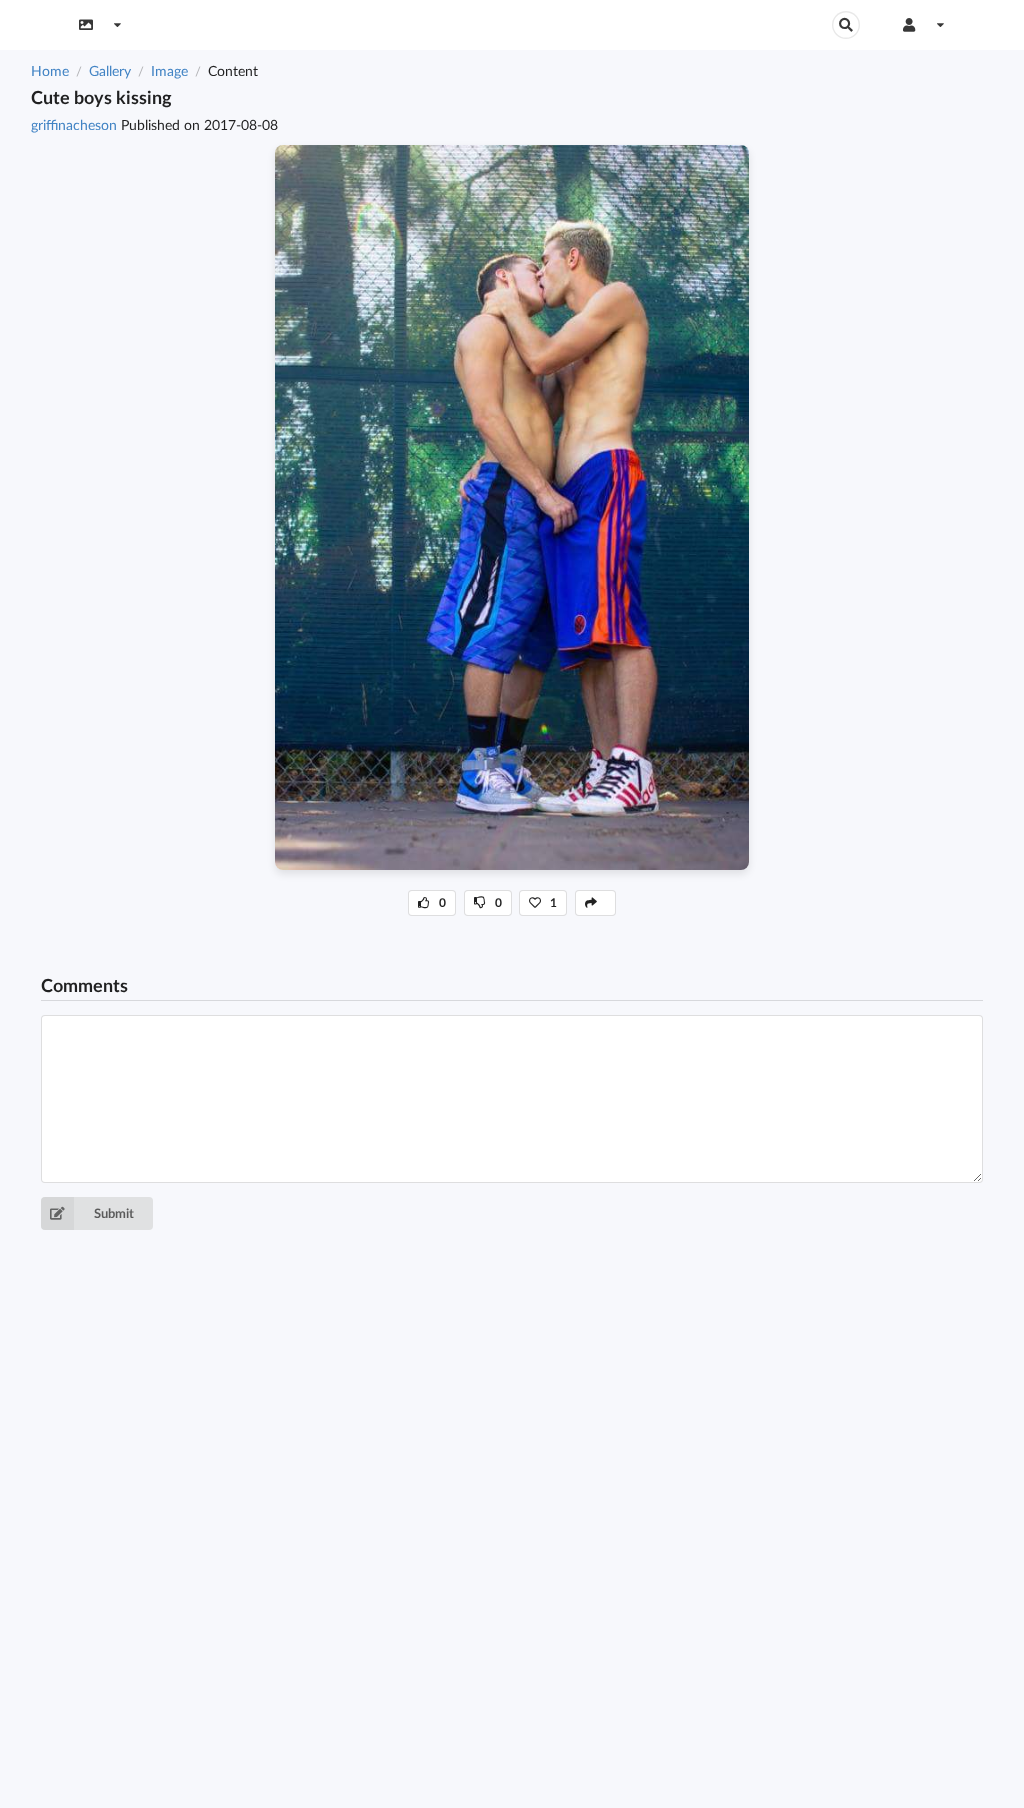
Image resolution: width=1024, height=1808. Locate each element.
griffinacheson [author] (76, 124)
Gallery (110, 70)
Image (169, 70)
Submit (114, 1213)
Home (50, 70)
